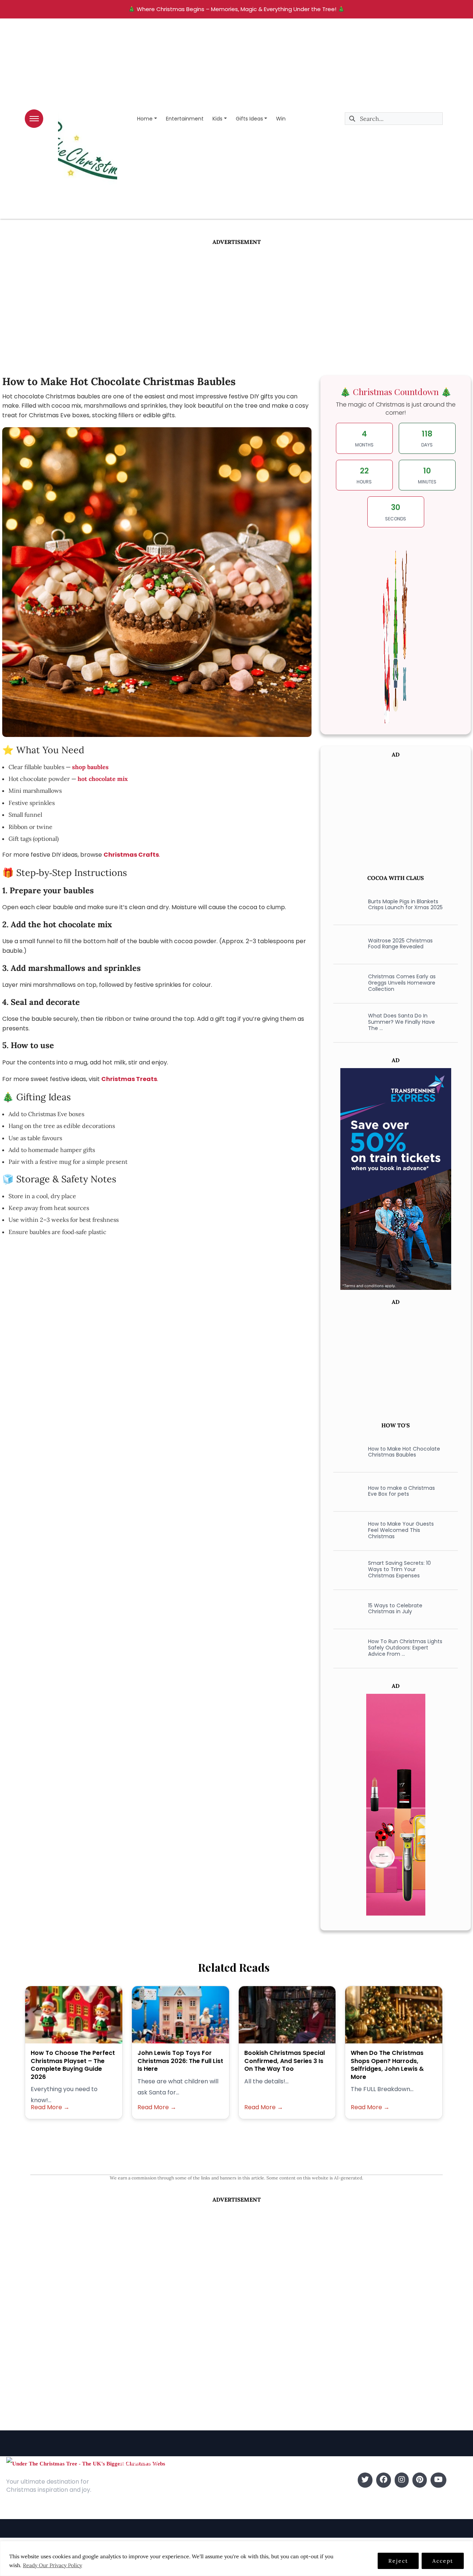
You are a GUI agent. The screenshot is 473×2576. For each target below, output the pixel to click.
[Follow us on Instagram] (402, 2480)
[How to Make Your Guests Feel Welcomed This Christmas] (346, 1530)
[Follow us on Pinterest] (420, 2480)
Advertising (134, 2502)
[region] (236, 2558)
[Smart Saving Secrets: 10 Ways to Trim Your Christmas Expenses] (346, 1569)
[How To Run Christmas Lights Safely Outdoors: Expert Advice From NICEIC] (346, 1648)
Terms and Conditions (149, 2513)
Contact (130, 2491)
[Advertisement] (236, 302)
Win (281, 119)
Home (145, 119)
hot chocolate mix (103, 779)
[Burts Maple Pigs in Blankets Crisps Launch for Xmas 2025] (346, 904)
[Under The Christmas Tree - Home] (86, 2463)
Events (247, 2513)
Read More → (50, 2107)
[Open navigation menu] (34, 119)
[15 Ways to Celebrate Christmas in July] (346, 1608)
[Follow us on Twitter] (365, 2480)
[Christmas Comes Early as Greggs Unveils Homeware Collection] (346, 983)
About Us (131, 2480)
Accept (443, 2561)
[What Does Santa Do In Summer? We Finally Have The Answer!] (346, 1022)
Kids (217, 119)
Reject (398, 2561)
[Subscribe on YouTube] (438, 2480)
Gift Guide (252, 2502)
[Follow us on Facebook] (384, 2480)
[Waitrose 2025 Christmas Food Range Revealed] (346, 944)
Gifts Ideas (249, 119)
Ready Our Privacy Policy (52, 2565)
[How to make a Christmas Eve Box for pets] (346, 1491)
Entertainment (185, 119)
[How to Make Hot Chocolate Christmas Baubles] (346, 1452)
